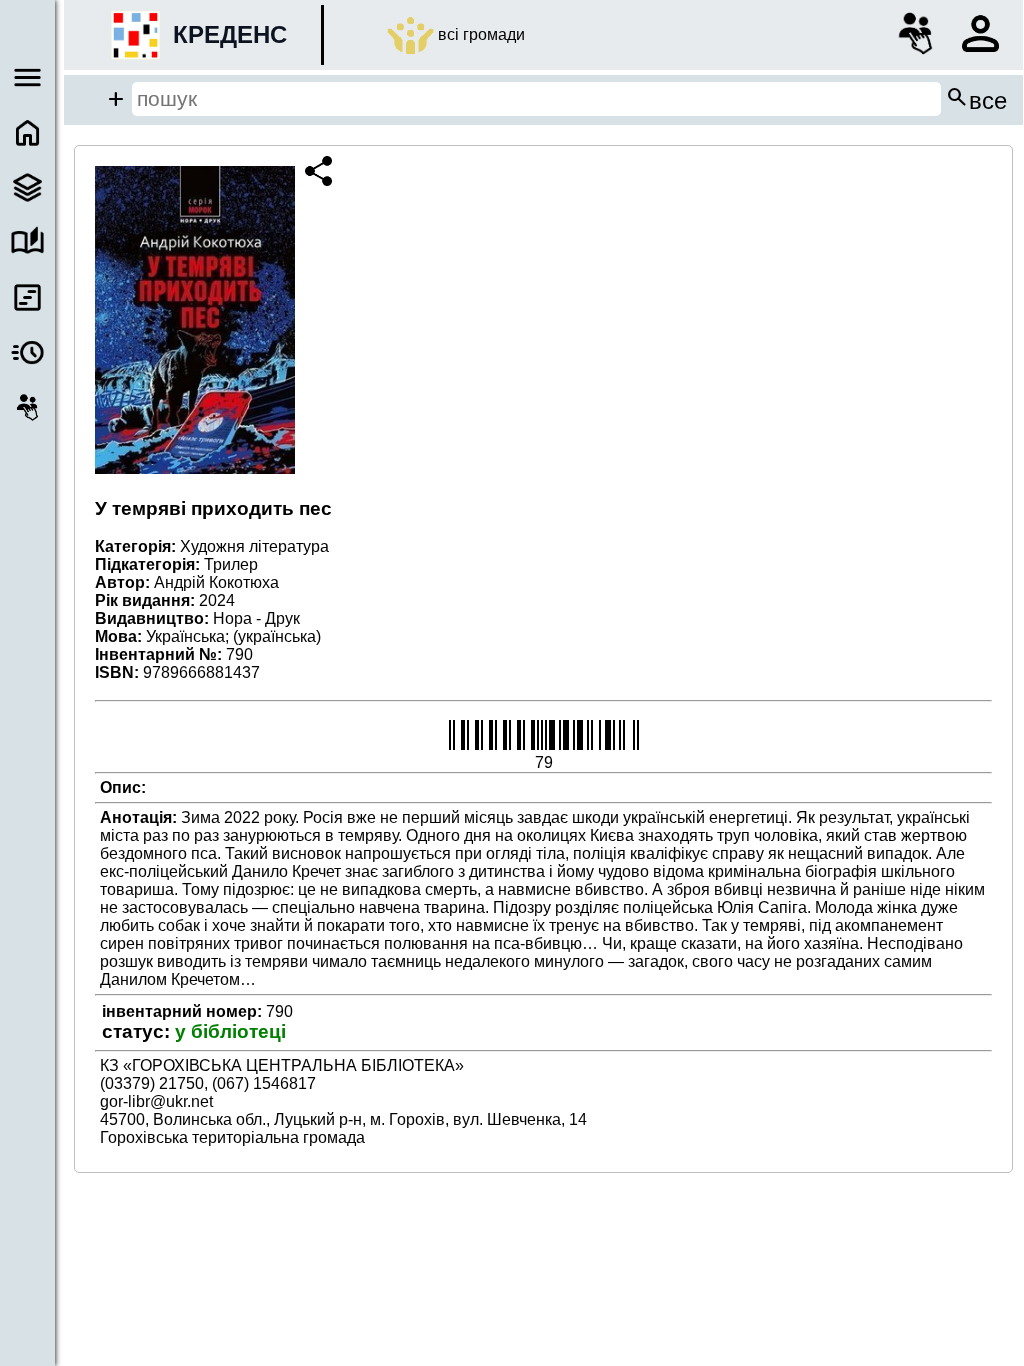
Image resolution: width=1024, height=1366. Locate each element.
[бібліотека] (27, 242)
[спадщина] (27, 187)
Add (116, 99)
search (976, 99)
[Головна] (27, 132)
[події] (27, 297)
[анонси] (27, 352)
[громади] (27, 407)
